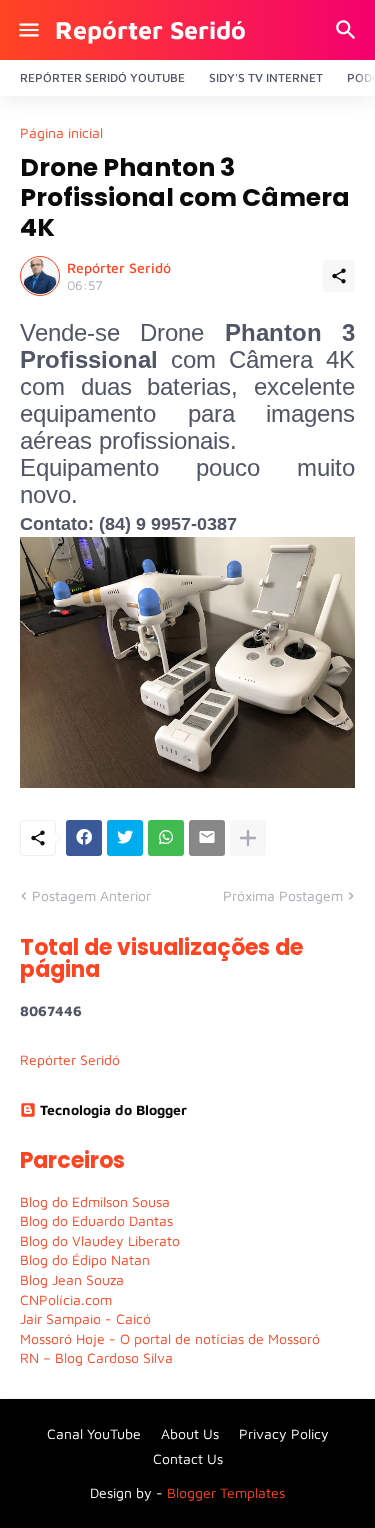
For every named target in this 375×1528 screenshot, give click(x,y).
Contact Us (188, 1458)
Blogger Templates (226, 1492)
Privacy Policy (284, 1433)
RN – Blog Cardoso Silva (96, 1357)
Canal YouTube (94, 1433)
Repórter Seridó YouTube (102, 77)
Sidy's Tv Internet (266, 77)
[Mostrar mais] (248, 838)
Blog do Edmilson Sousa (95, 1201)
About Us (190, 1433)
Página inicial (61, 133)
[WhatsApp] (166, 838)
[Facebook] (84, 838)
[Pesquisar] (348, 30)
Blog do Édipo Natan (85, 1259)
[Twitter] (125, 838)
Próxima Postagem (283, 895)
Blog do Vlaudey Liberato (100, 1240)
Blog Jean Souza (72, 1279)
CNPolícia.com (66, 1299)
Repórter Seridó (150, 29)
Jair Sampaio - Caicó (85, 1318)
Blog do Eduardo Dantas (96, 1220)
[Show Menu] (27, 30)
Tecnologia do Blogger (113, 1109)
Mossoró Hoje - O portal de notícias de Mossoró (170, 1338)
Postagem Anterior (91, 895)
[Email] (207, 838)
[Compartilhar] (339, 276)
